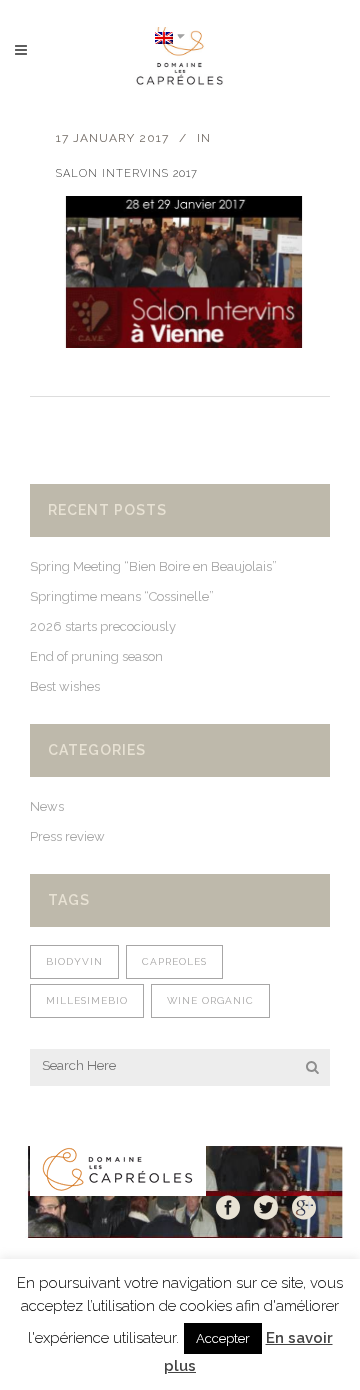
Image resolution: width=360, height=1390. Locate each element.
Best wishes (65, 686)
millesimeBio (87, 1000)
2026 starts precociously (103, 626)
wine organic (210, 1000)
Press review (67, 836)
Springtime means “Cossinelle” (122, 596)
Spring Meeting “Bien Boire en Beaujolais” (153, 566)
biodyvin (74, 961)
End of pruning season (96, 656)
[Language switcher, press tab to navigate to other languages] (170, 36)
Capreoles (174, 961)
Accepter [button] (223, 1338)
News (47, 806)
